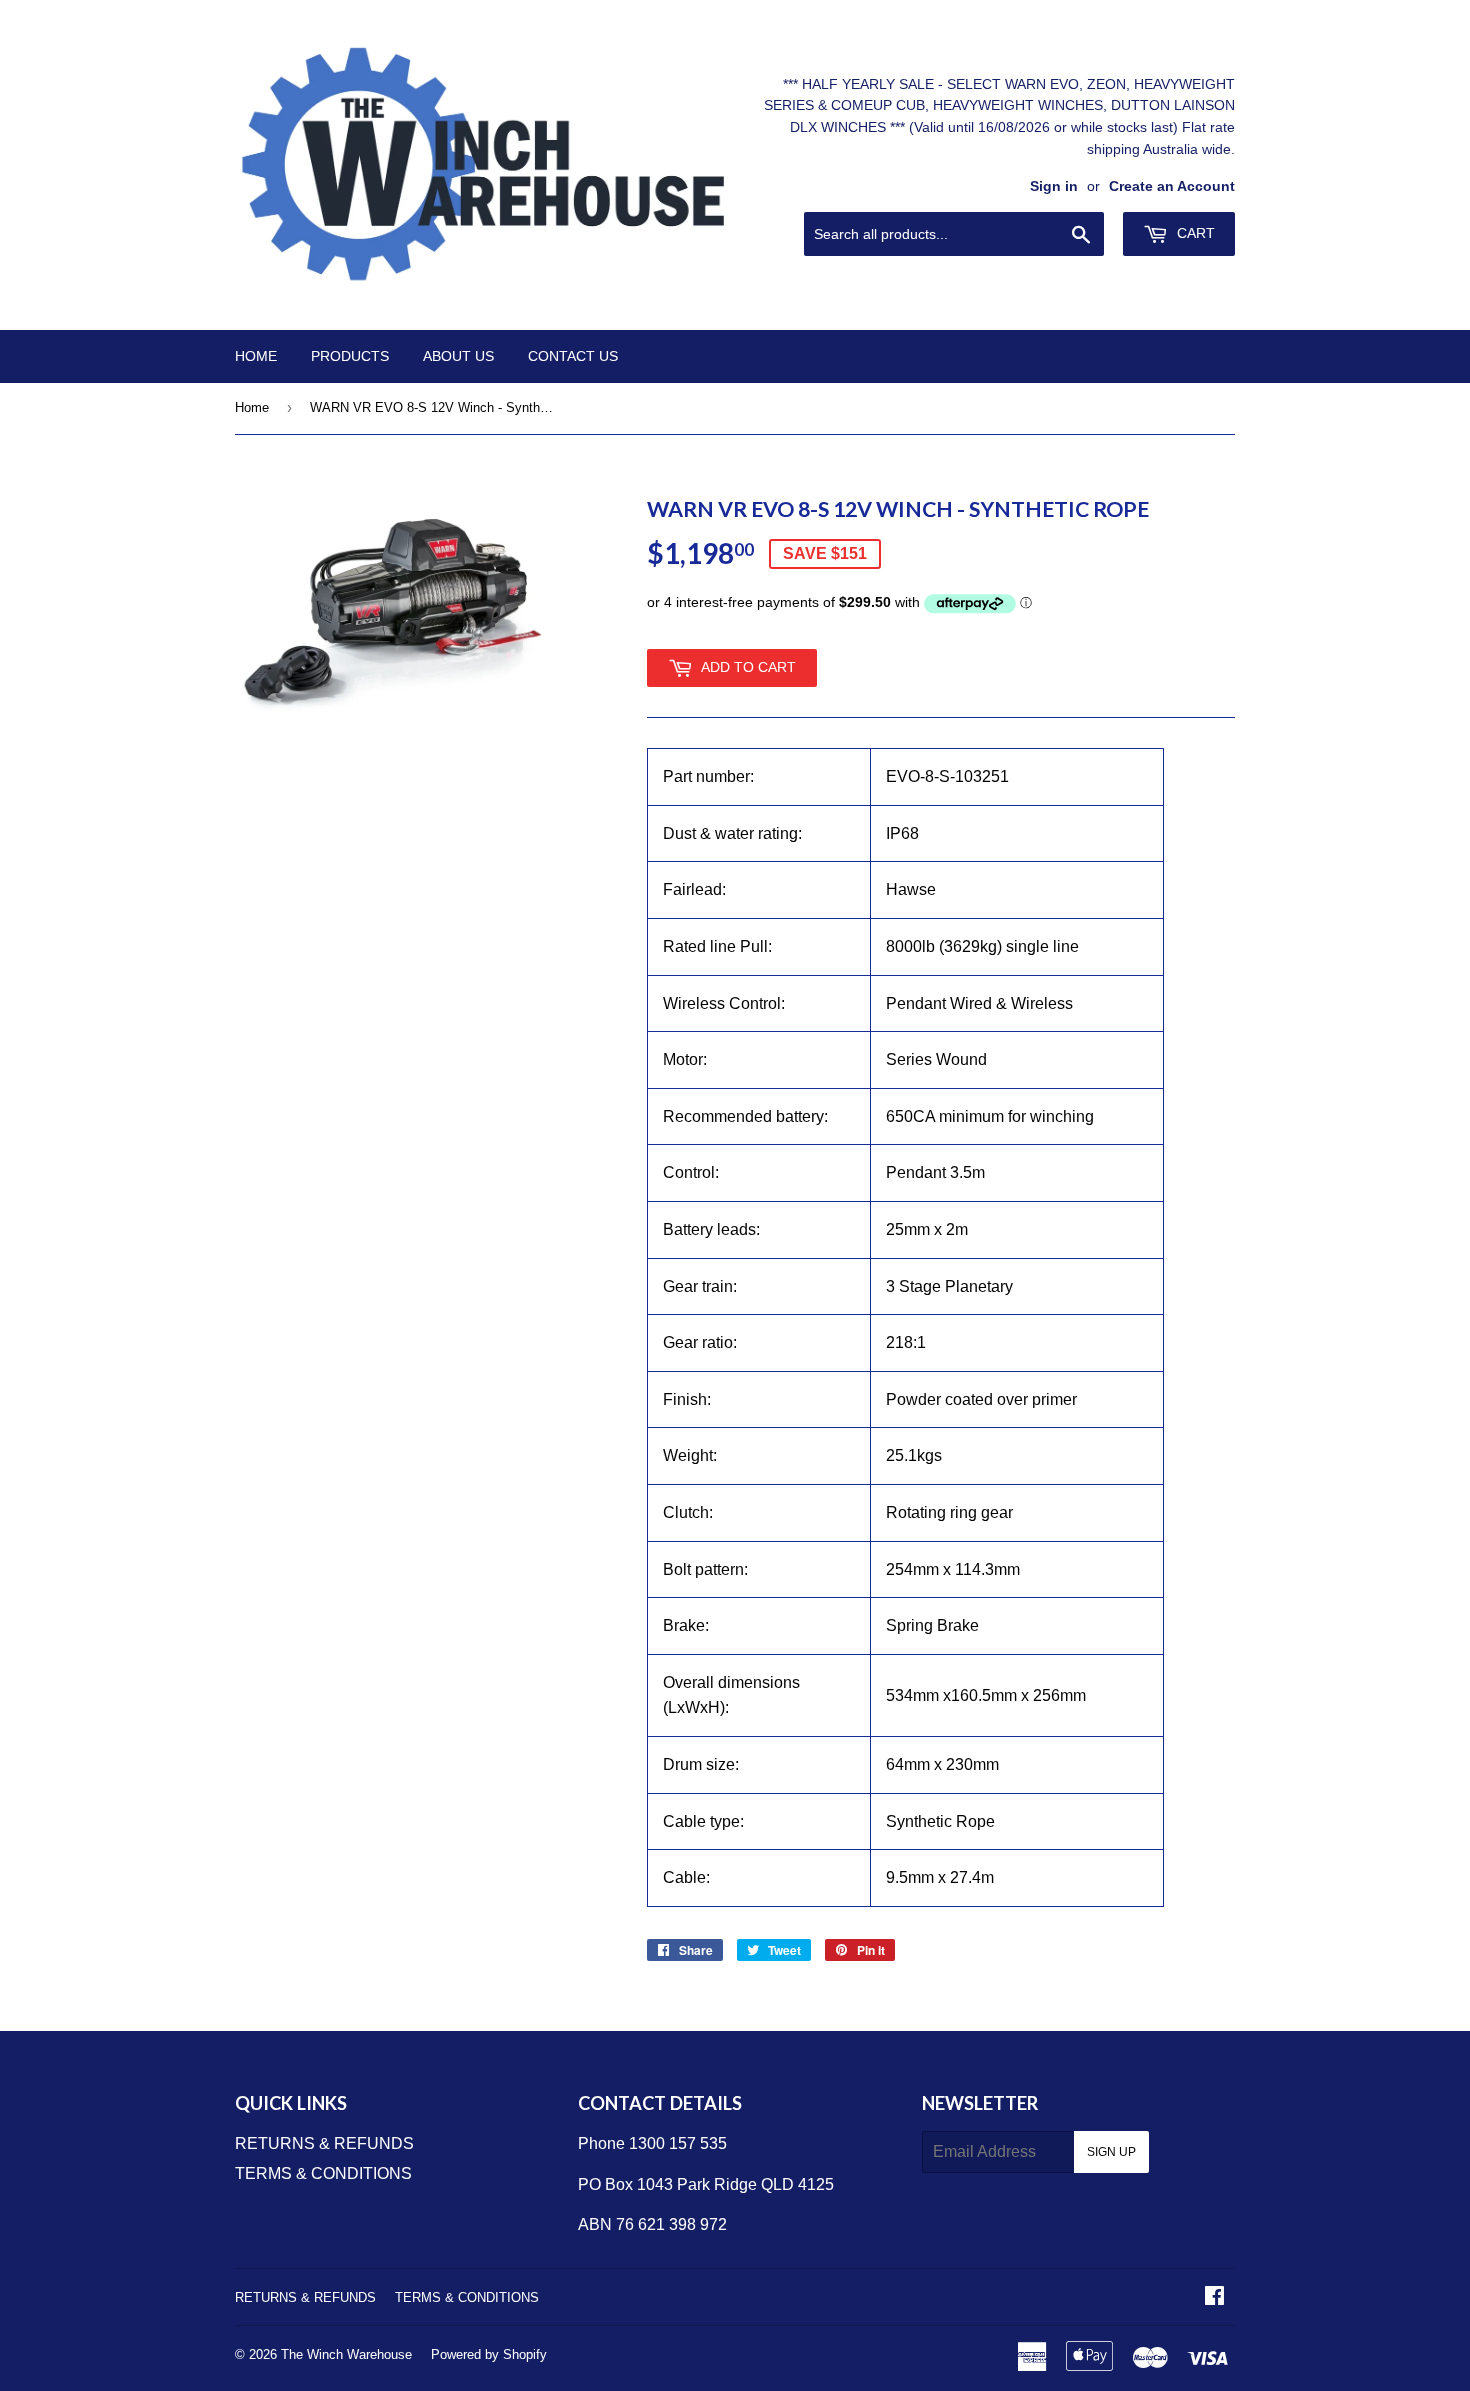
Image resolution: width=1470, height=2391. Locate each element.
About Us (458, 356)
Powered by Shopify (489, 2354)
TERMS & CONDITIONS (323, 2173)
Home (256, 356)
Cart (1194, 233)
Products (350, 356)
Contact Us (573, 356)
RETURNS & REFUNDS (324, 2143)
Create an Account (1172, 186)
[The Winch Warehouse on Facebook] (1214, 2297)
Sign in (1054, 186)
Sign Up (1111, 2152)
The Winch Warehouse (346, 2354)
